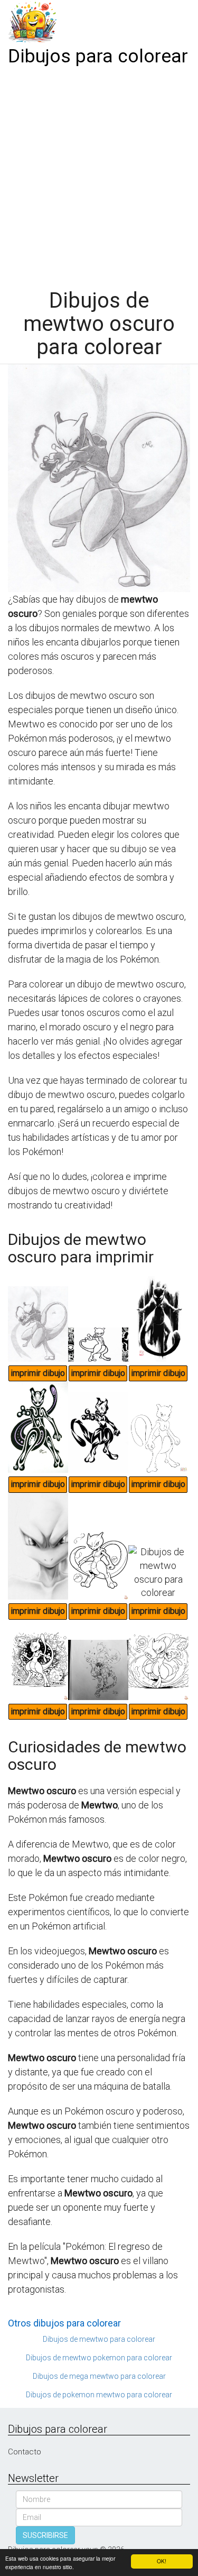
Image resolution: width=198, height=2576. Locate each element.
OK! (162, 2561)
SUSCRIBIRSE (45, 2535)
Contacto (25, 2452)
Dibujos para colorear (98, 56)
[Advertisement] (99, 174)
